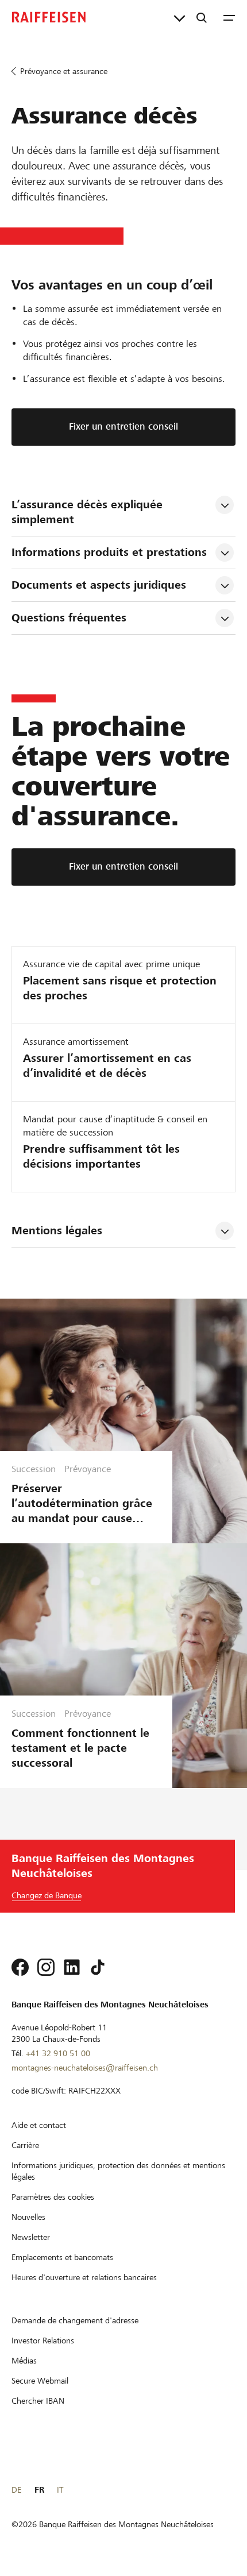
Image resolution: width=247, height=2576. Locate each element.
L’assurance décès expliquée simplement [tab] (89, 512)
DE (16, 2490)
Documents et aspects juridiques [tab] (99, 585)
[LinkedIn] (72, 1967)
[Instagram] (46, 1967)
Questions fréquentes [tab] (69, 618)
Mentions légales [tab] (57, 1231)
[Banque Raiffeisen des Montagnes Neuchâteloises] (49, 17)
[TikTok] (98, 1967)
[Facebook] (20, 1967)
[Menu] (229, 17)
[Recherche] (202, 17)
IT (60, 2490)
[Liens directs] (180, 17)
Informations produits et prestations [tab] (109, 552)
